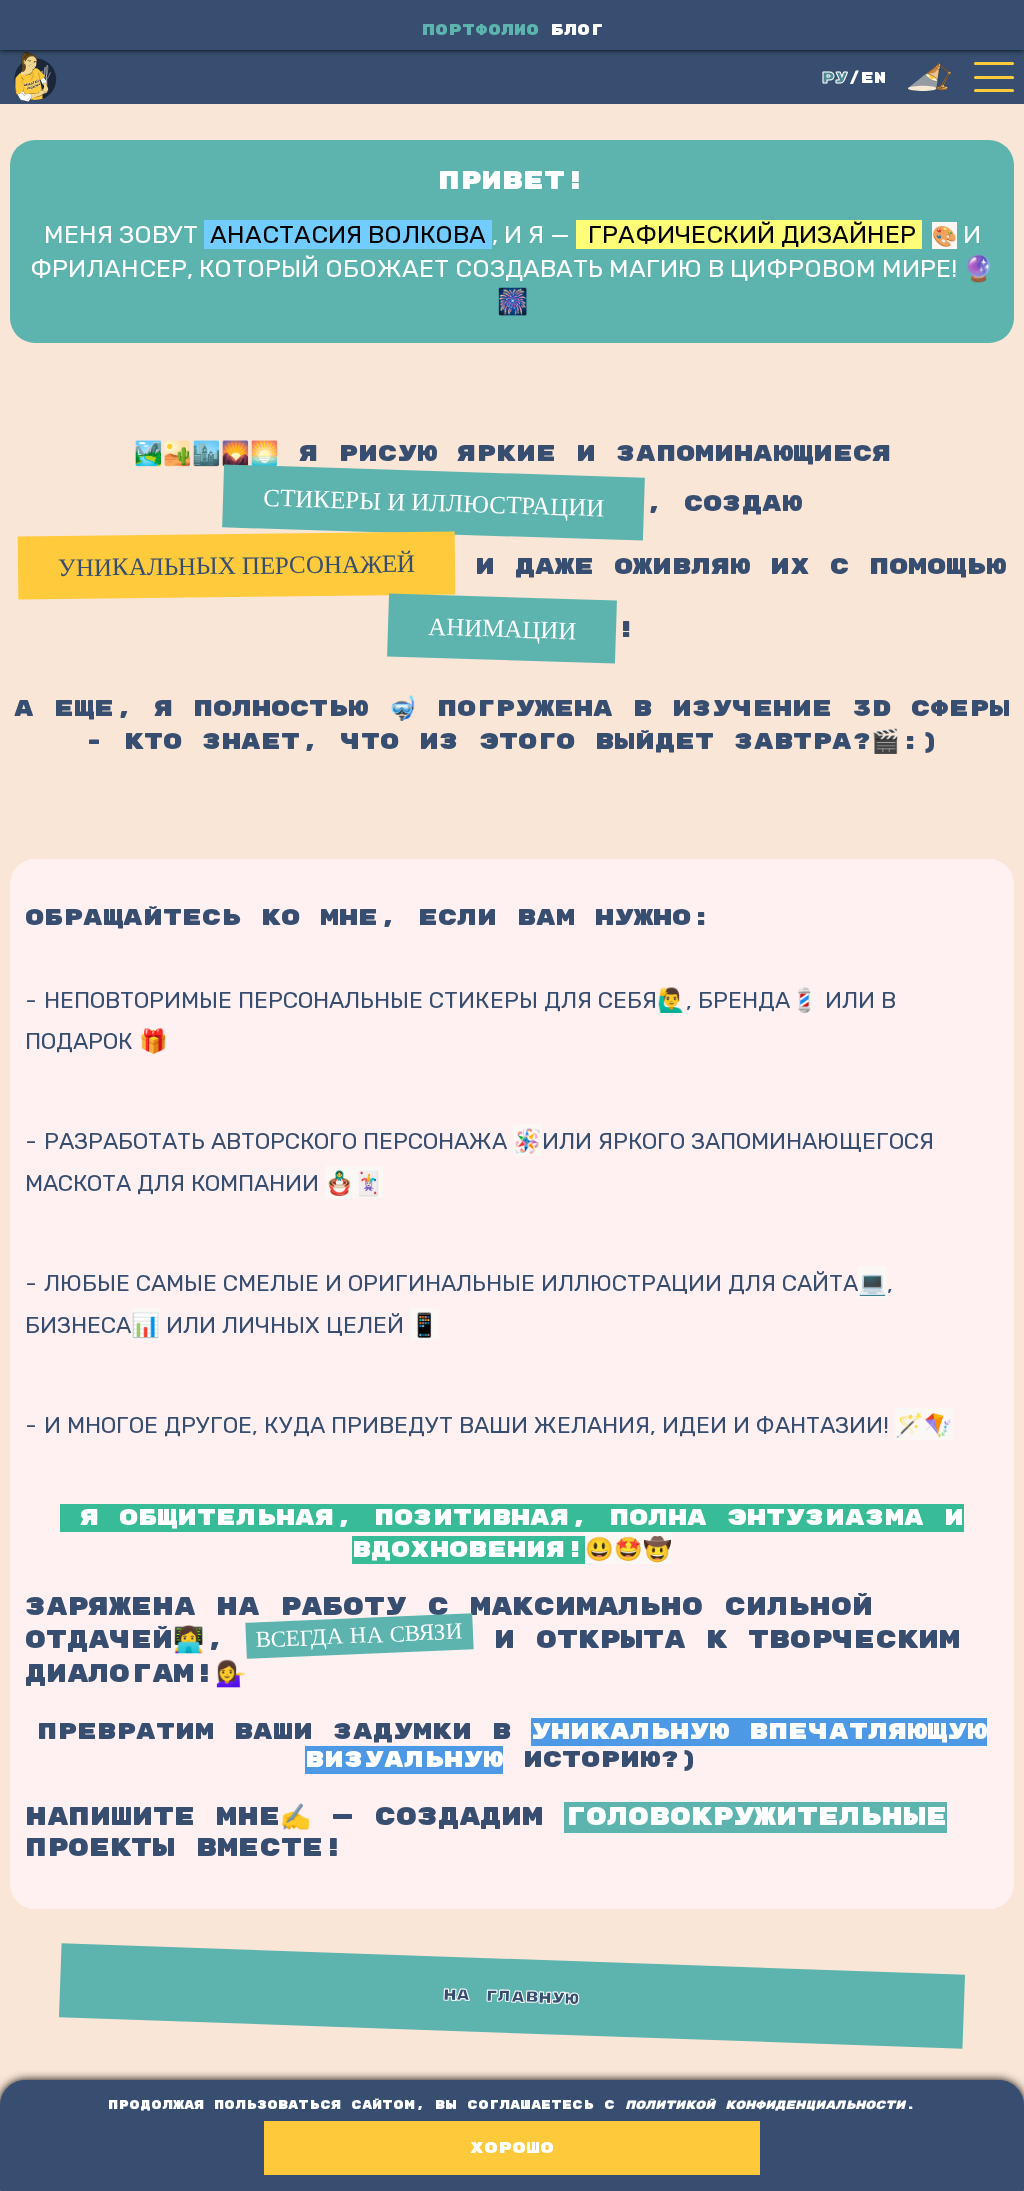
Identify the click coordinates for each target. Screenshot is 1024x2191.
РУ (834, 78)
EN (873, 78)
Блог (577, 30)
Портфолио (480, 30)
